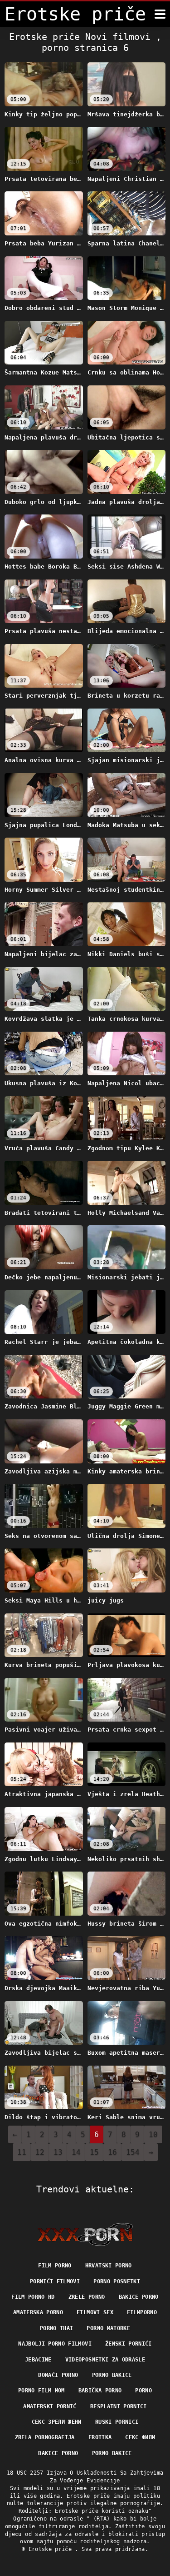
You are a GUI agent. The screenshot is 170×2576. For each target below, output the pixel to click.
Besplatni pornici (119, 2406)
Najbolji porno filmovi (55, 2344)
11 (22, 2152)
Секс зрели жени (57, 2422)
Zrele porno (87, 2297)
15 (94, 2152)
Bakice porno (139, 2297)
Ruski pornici (117, 2422)
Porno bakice (112, 2375)
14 (76, 2152)
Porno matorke (108, 2328)
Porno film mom (41, 2391)
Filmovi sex (95, 2312)
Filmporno (142, 2312)
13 (58, 2152)
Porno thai (57, 2328)
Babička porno (100, 2391)
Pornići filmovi (55, 2281)
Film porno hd (33, 2297)
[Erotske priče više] (160, 14)
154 (133, 2152)
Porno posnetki (117, 2281)
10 (153, 2134)
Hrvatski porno (109, 2266)
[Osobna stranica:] (85, 2234)
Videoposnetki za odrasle (105, 2360)
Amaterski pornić (50, 2406)
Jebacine (38, 2360)
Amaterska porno (38, 2312)
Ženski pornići (129, 2344)
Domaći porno (58, 2375)
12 (40, 2152)
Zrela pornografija (45, 2437)
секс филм (140, 2437)
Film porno (55, 2266)
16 (112, 2152)
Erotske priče (52, 2549)
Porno (143, 2391)
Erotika (100, 2437)
